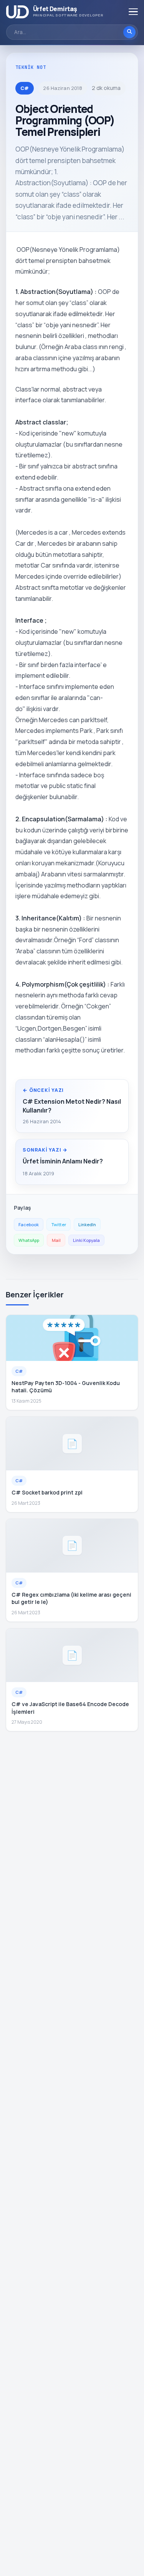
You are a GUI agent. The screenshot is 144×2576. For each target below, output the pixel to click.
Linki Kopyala (86, 1240)
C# (25, 88)
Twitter (59, 1224)
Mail (56, 1240)
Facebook (29, 1224)
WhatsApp (29, 1240)
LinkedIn (87, 1224)
